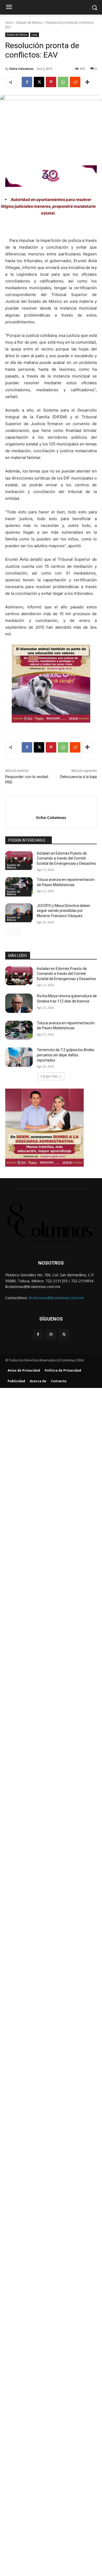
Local (35, 35)
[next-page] (17, 932)
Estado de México (30, 23)
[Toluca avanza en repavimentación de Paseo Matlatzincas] (19, 887)
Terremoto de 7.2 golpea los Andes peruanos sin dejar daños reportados (66, 1055)
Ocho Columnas (21, 69)
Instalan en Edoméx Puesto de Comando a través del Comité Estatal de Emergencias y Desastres (66, 858)
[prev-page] (8, 932)
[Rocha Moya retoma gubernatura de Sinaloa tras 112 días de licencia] (19, 1003)
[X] (39, 82)
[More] (87, 82)
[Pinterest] (51, 82)
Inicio (9, 23)
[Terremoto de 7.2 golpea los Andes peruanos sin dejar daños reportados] (19, 1057)
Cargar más (49, 1076)
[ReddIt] (75, 82)
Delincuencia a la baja (78, 777)
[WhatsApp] (63, 82)
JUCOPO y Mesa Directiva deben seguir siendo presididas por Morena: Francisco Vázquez (64, 911)
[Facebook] (27, 82)
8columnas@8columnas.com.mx (56, 1298)
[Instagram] (51, 1334)
